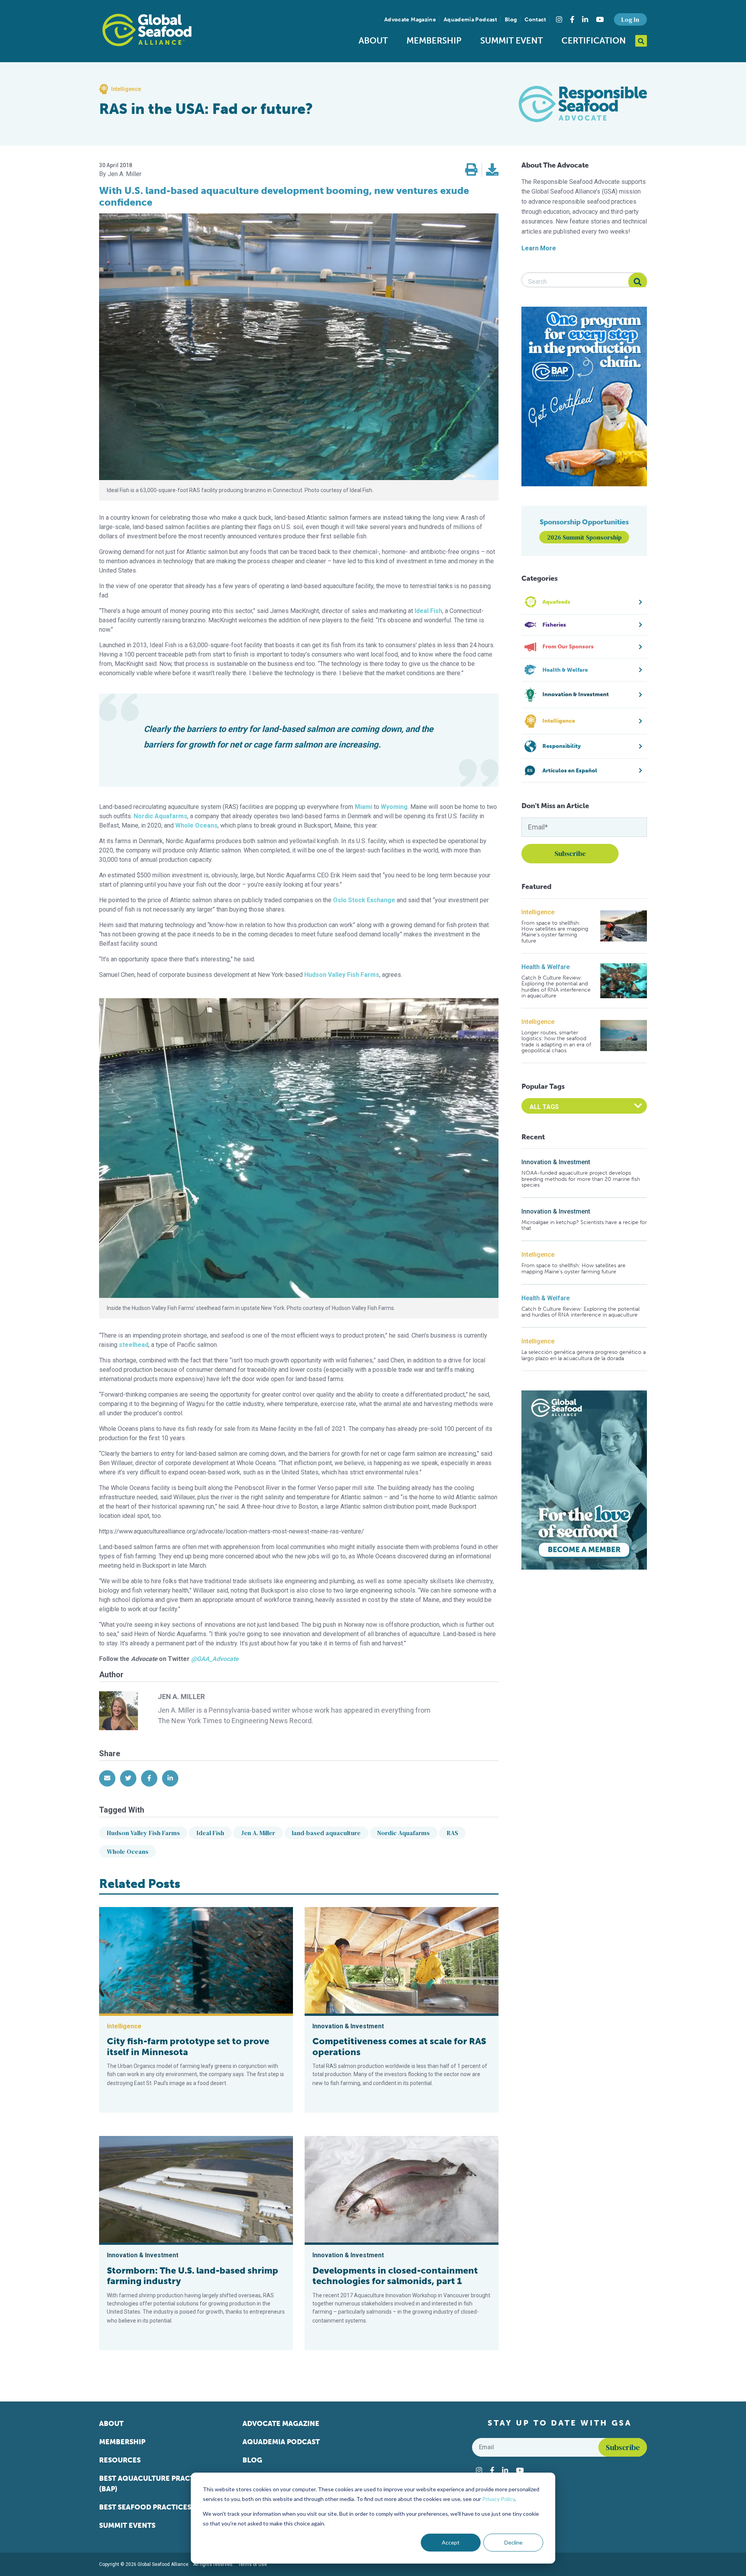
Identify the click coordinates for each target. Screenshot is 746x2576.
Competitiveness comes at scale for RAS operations (399, 2047)
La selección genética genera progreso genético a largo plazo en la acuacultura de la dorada (584, 1355)
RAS (452, 1833)
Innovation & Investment (556, 1162)
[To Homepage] (147, 30)
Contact (535, 20)
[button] (471, 170)
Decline (513, 2542)
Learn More (539, 248)
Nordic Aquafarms (160, 816)
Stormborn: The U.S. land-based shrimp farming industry (193, 2276)
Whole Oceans (128, 1851)
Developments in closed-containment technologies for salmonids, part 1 (395, 2276)
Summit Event (512, 41)
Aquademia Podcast (470, 20)
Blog (511, 20)
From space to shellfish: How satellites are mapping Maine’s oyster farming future (555, 932)
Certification (594, 41)
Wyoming (394, 807)
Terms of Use (253, 2564)
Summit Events (127, 2525)
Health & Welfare (546, 967)
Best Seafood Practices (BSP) (155, 2507)
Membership (434, 41)
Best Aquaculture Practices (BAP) (154, 2484)
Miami (363, 807)
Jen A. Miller (258, 1833)
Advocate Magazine (410, 20)
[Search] (638, 282)
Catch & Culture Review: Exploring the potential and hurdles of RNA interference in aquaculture (556, 987)
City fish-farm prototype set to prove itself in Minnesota (188, 2047)
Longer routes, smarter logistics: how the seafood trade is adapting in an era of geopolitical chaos (556, 1042)
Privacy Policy (498, 2499)
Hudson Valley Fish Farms (143, 1833)
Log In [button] (630, 19)
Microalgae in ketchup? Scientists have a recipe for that (584, 1225)
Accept (451, 2542)
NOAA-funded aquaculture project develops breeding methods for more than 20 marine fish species (581, 1179)
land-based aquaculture (326, 1833)
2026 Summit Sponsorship (584, 537)
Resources (120, 2460)
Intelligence (538, 912)
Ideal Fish (210, 1833)
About (373, 41)
